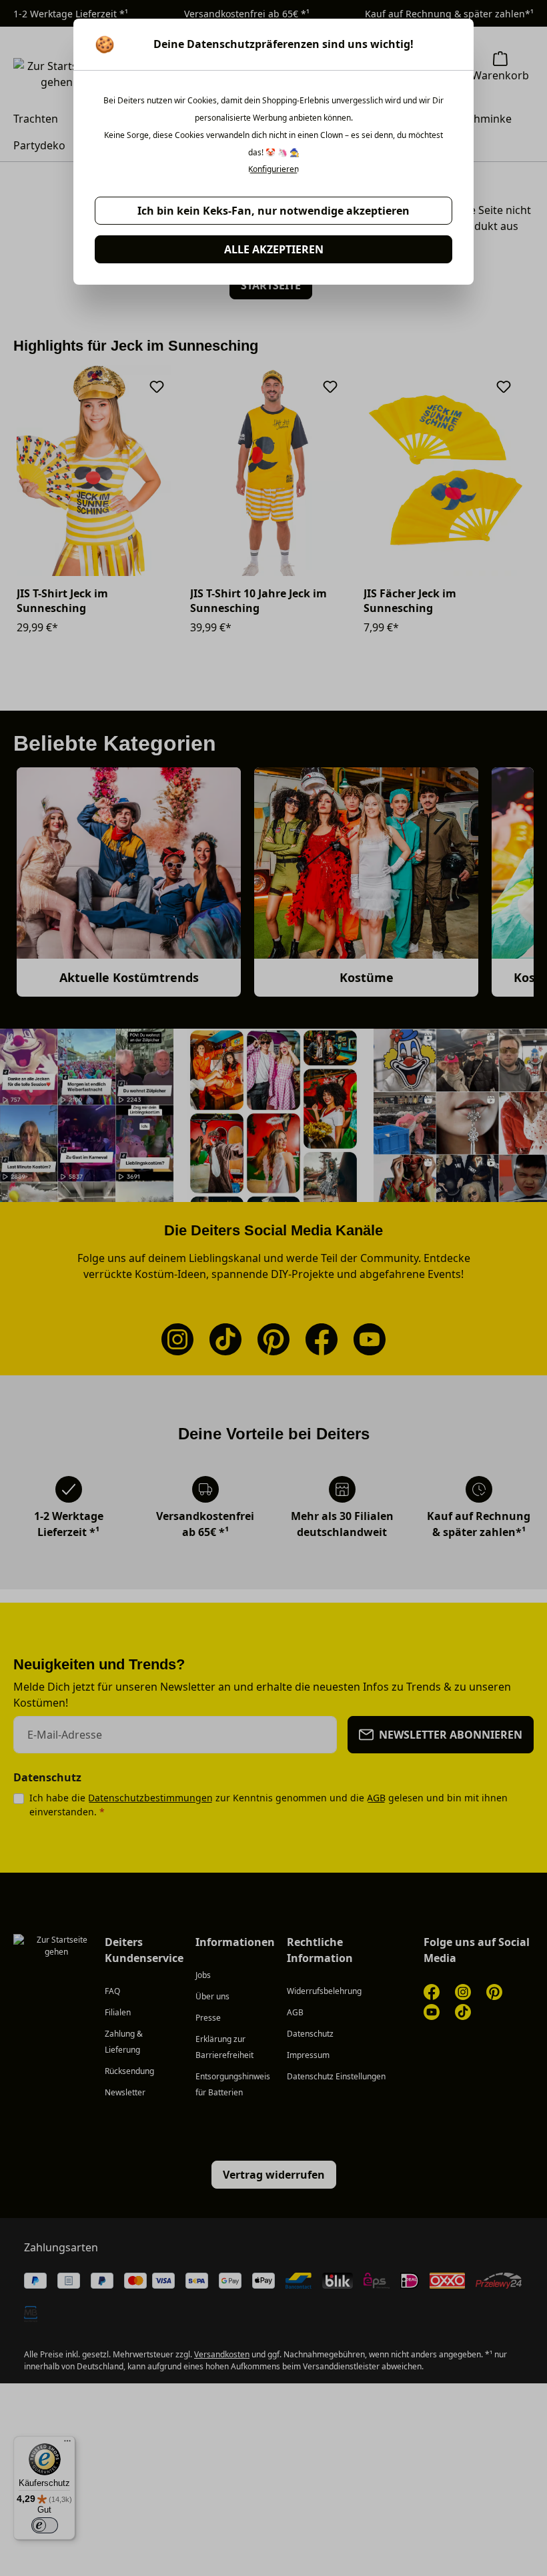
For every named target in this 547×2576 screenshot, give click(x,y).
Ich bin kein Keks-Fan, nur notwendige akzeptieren (273, 211)
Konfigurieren (273, 169)
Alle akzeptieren (274, 249)
